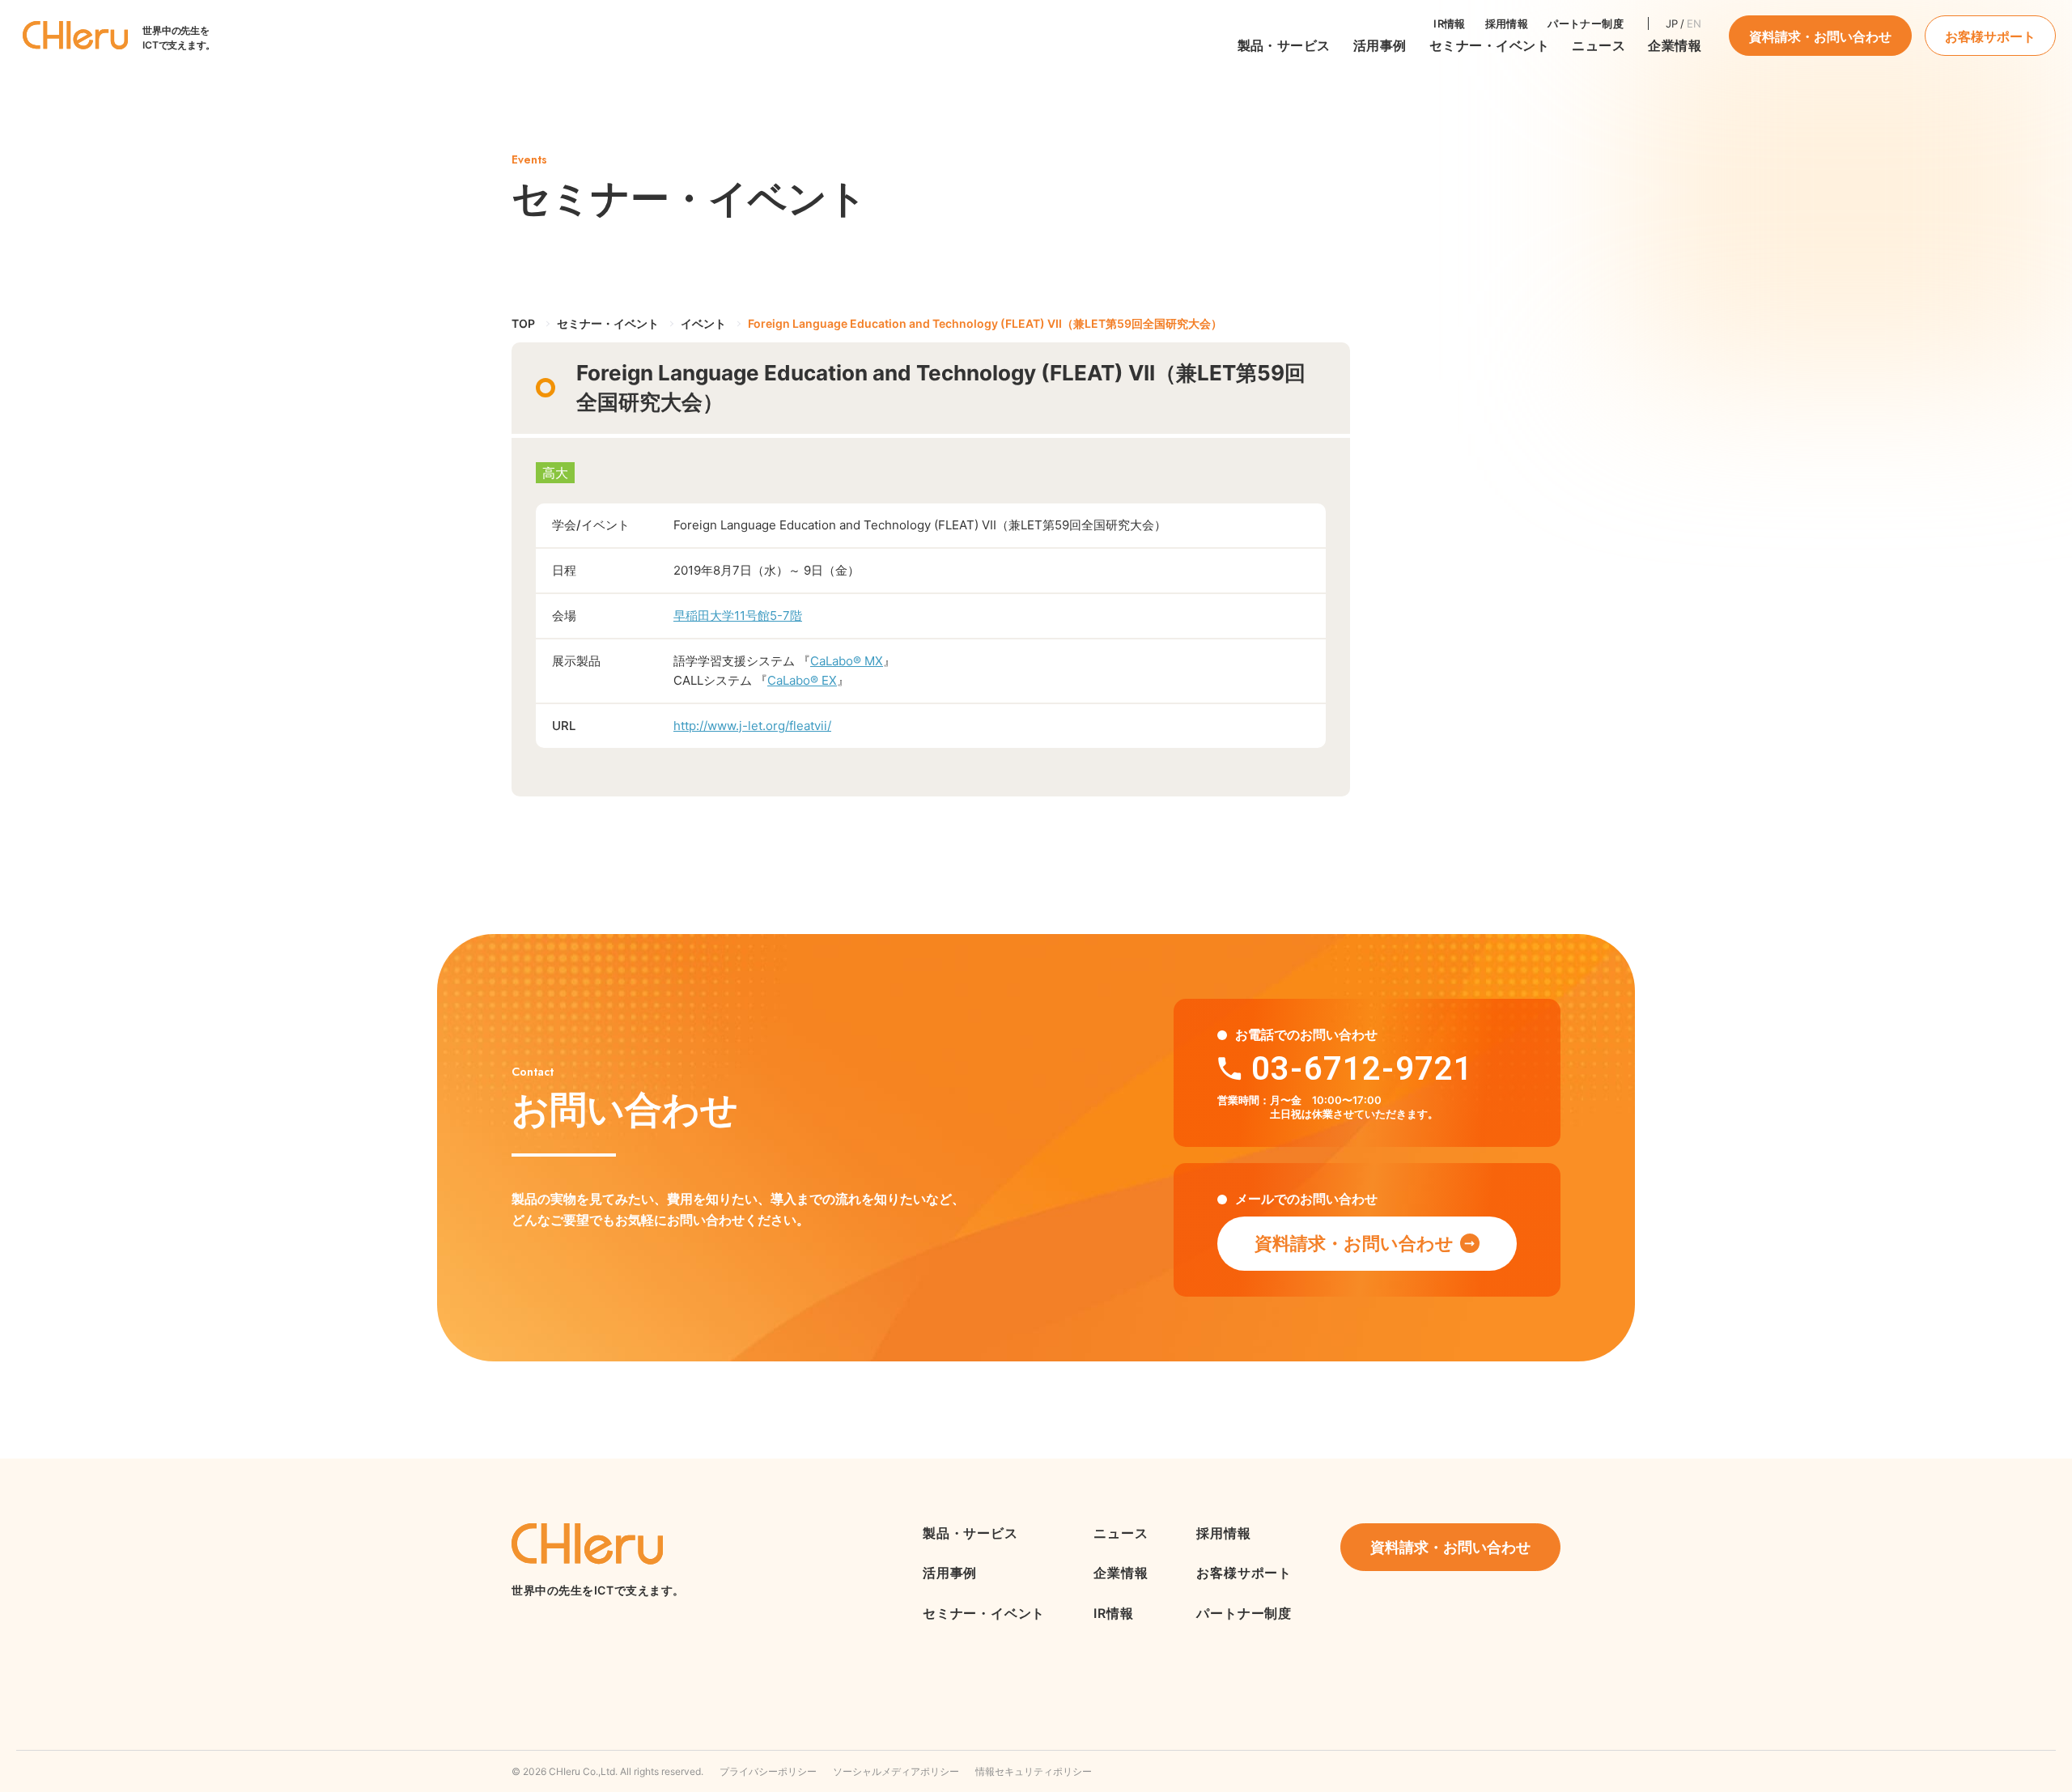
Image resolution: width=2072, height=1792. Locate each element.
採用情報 (1507, 23)
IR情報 (1450, 23)
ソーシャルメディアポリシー (896, 1771)
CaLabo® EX (802, 680)
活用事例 (1380, 45)
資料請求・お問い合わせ (1820, 36)
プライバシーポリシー (768, 1771)
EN (1694, 23)
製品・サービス (1284, 45)
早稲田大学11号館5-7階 (738, 616)
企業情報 (1675, 45)
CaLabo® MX (847, 661)
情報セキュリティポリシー (1034, 1771)
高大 (555, 473)
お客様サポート (1990, 36)
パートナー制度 (1586, 23)
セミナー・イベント (1489, 45)
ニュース (1121, 1533)
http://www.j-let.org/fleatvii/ (752, 726)
